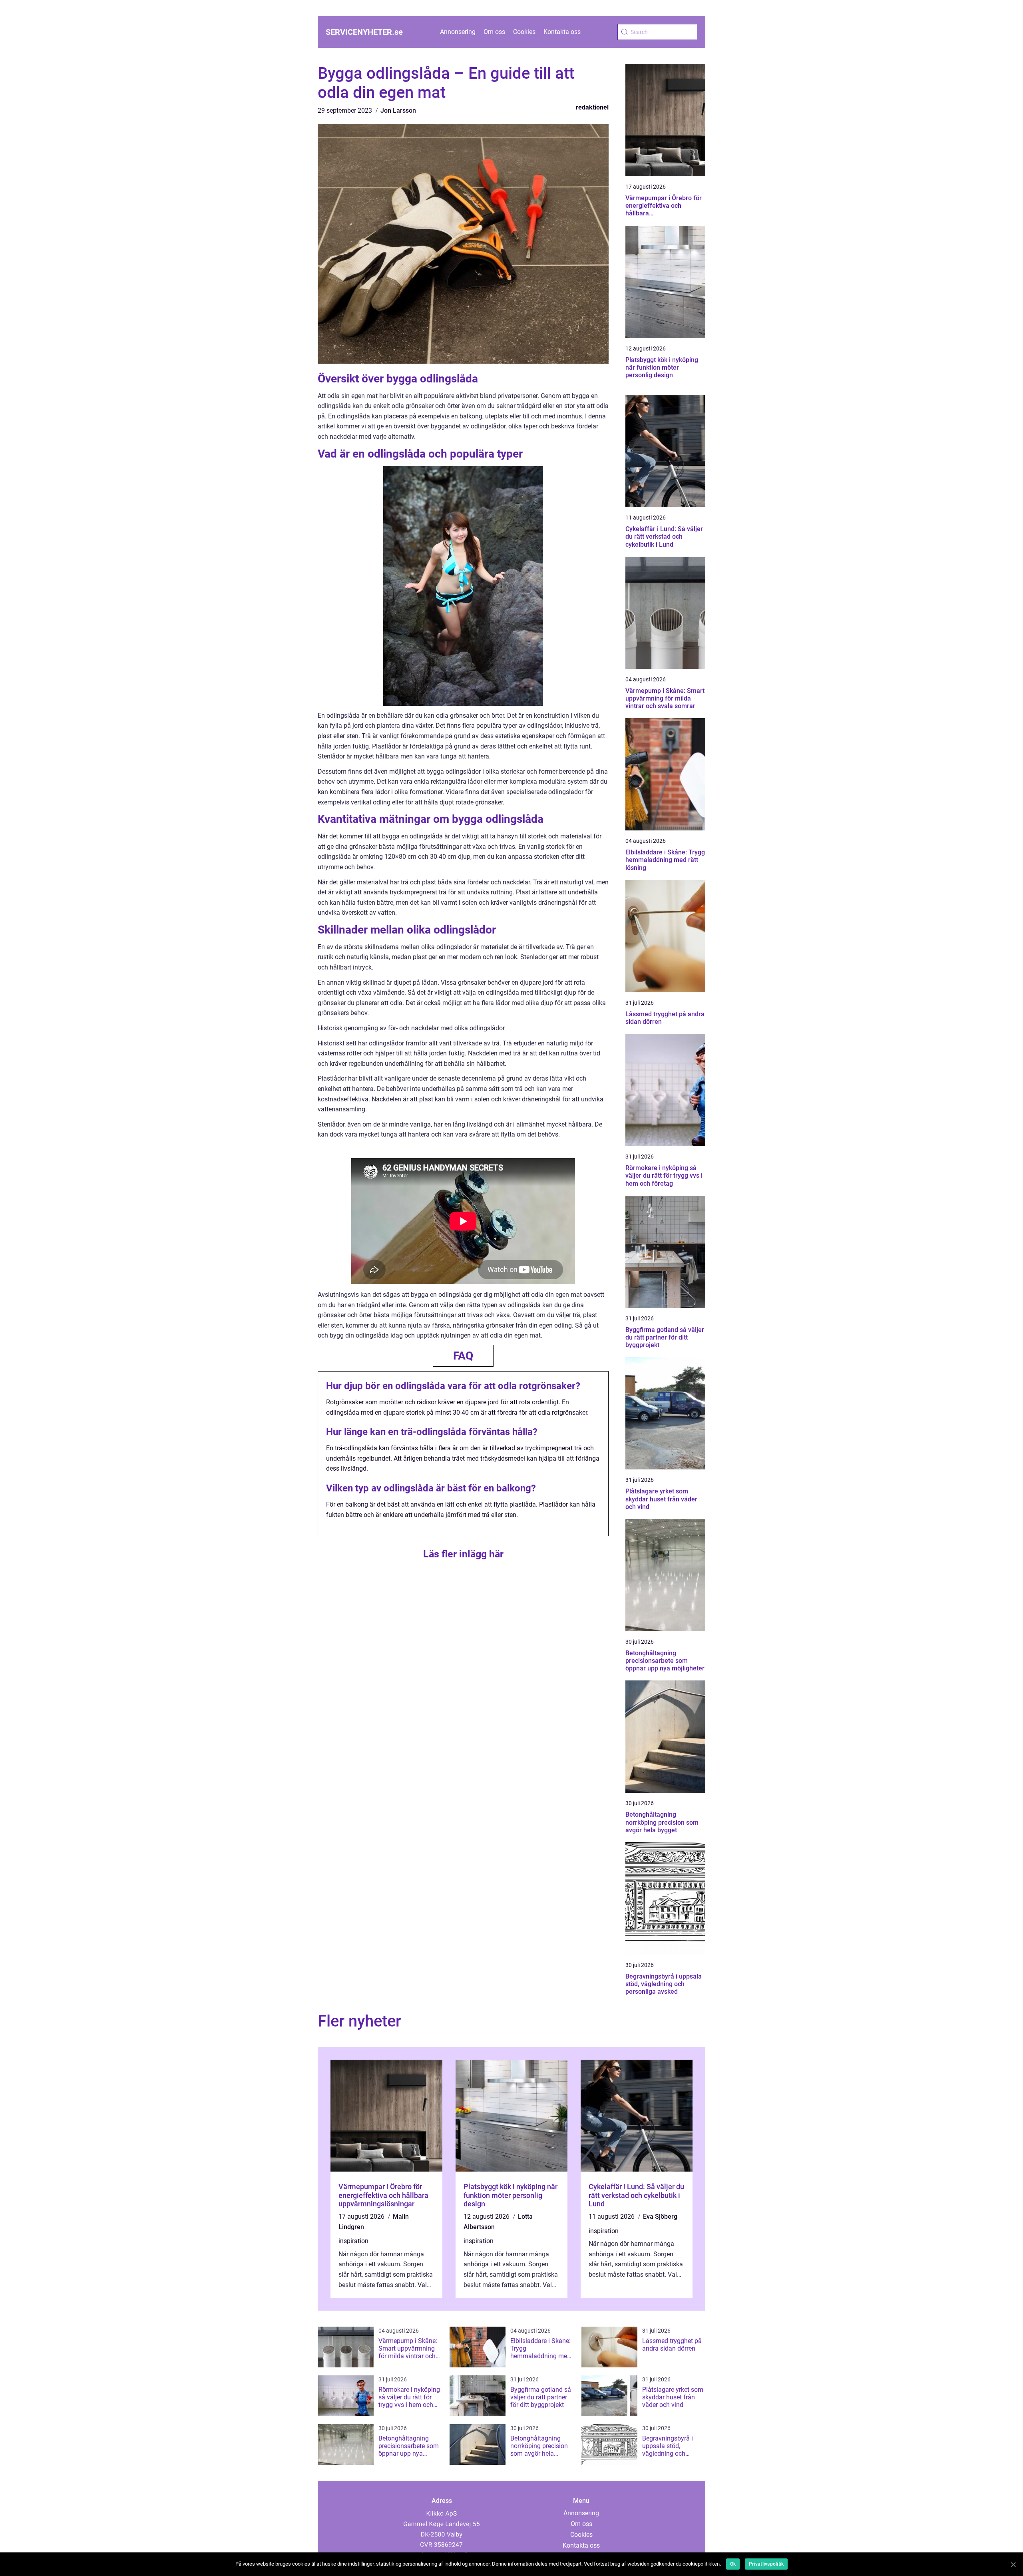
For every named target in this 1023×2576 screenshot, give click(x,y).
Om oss (494, 32)
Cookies (524, 32)
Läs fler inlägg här (463, 1554)
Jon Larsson (398, 110)
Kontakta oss (562, 32)
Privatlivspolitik (766, 2564)
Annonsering (458, 32)
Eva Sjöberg (660, 2217)
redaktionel (592, 107)
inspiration (353, 2241)
